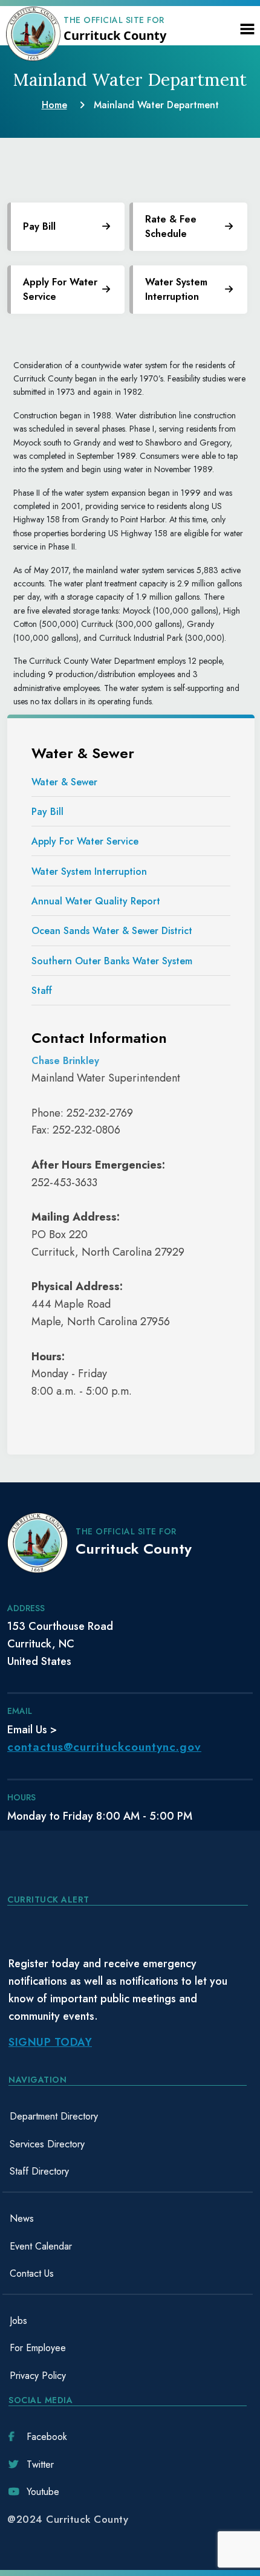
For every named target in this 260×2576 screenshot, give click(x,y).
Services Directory (47, 2144)
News (22, 2218)
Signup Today (50, 2042)
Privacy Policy (38, 2376)
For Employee (38, 2348)
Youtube (43, 2492)
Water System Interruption (89, 871)
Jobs (18, 2321)
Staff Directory (39, 2171)
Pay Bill (47, 812)
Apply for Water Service (85, 841)
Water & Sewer (64, 782)
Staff (42, 991)
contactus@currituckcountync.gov (104, 1747)
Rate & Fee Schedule (171, 226)
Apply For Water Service (60, 289)
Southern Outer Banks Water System (112, 961)
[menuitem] (128, 2117)
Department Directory (54, 2116)
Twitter (40, 2464)
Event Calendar (41, 2246)
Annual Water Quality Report (96, 901)
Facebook (47, 2437)
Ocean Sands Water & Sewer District (112, 931)
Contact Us (32, 2273)
